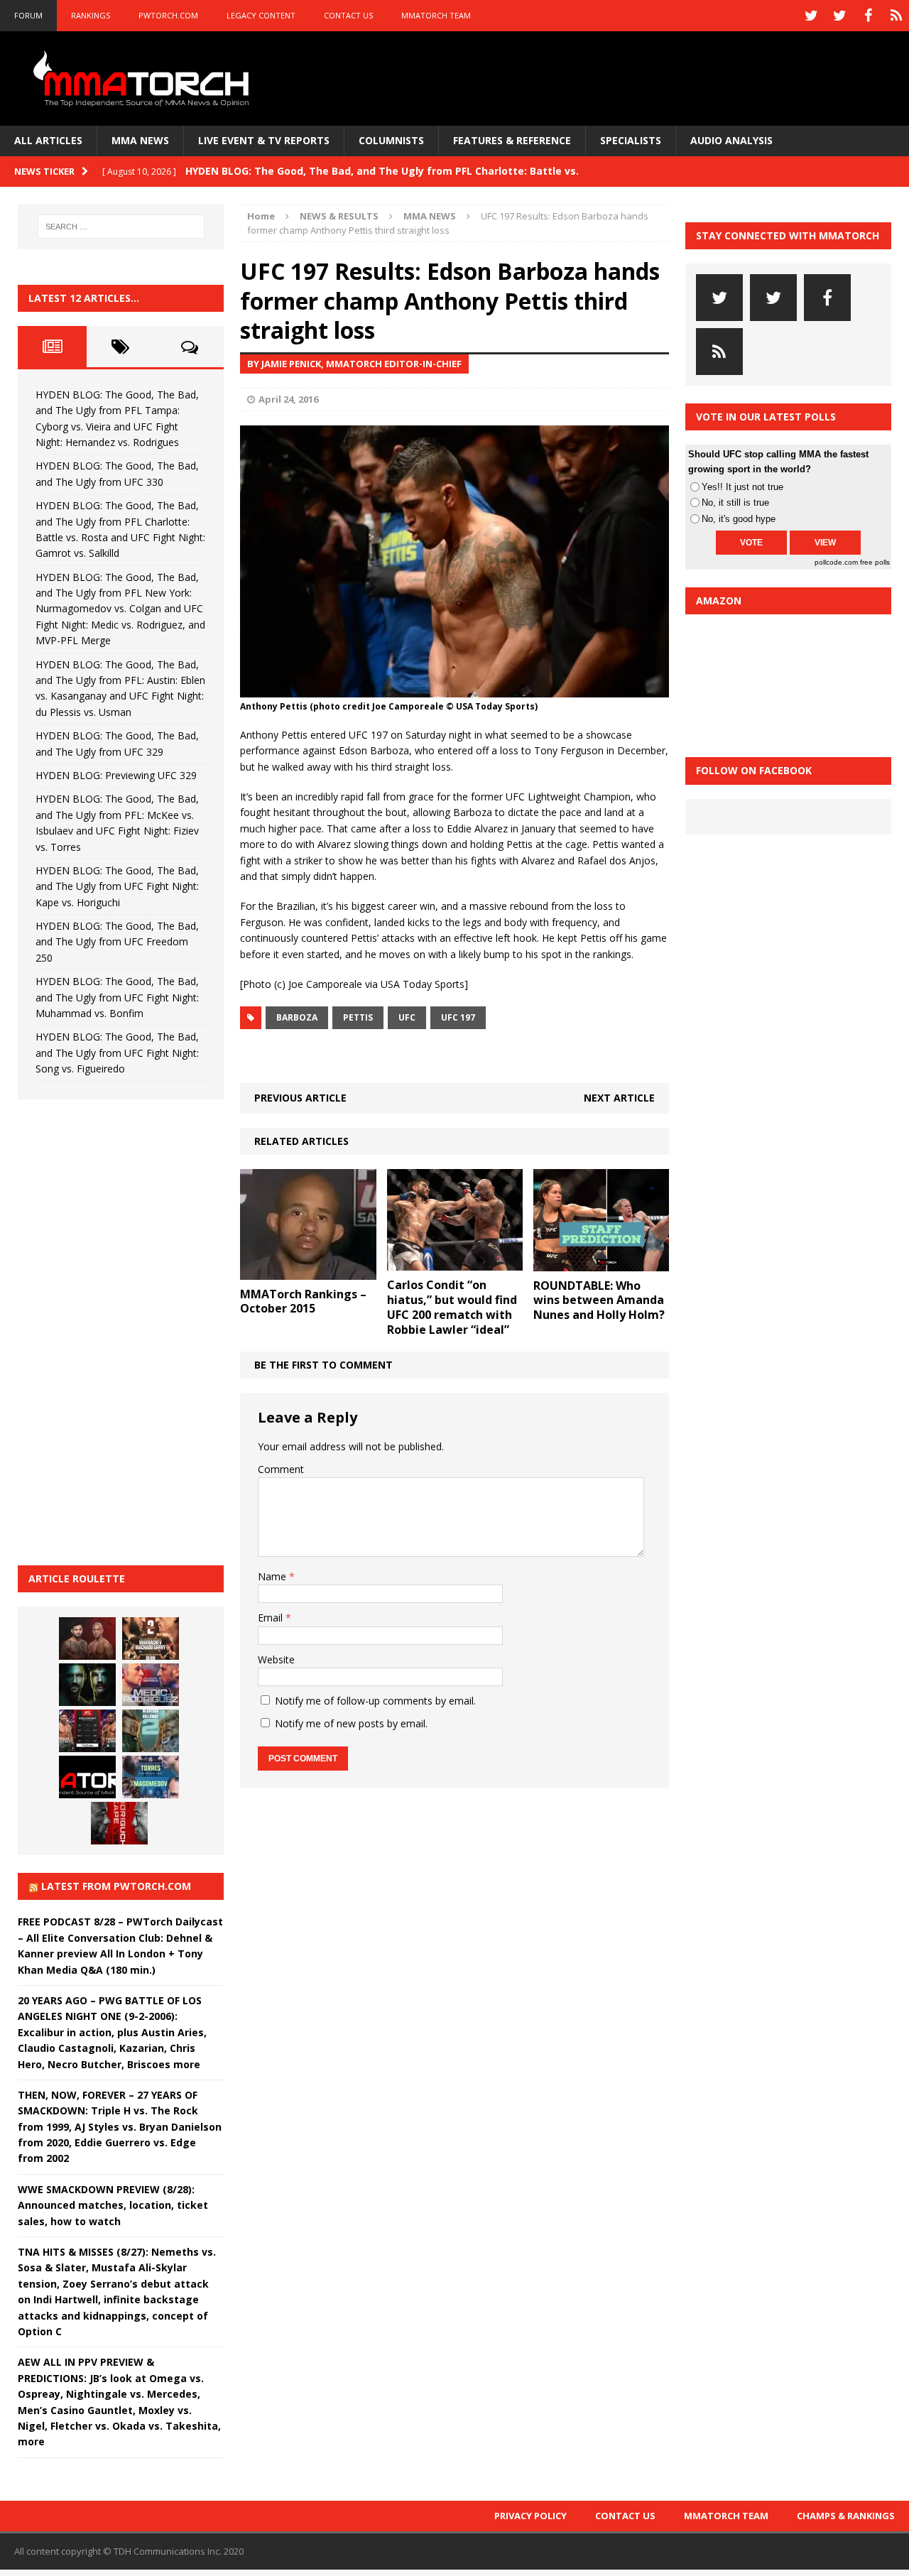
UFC (407, 1017)
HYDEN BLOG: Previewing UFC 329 (116, 775)
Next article (619, 1098)
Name (273, 1576)
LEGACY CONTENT (261, 15)
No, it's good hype (739, 519)
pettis (358, 1017)
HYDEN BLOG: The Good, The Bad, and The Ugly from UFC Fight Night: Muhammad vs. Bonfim (117, 997)
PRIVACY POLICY (530, 2516)
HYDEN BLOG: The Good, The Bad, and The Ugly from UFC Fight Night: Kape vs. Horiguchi (117, 886)
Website (276, 1659)
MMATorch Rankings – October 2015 (303, 1301)
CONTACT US (348, 15)
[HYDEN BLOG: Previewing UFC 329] (87, 1777)
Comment (281, 1469)
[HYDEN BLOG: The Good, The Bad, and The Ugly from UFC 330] (151, 1638)
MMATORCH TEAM (436, 15)
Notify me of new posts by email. (351, 1723)
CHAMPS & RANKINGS (846, 2516)
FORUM (28, 15)
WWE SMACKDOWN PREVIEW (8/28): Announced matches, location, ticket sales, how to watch (113, 2205)
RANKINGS (91, 15)
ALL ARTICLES (48, 140)
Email (272, 1618)
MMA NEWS (140, 140)
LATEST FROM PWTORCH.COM (116, 1886)
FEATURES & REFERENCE (512, 140)
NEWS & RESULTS (339, 216)
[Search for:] (121, 227)
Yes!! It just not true (742, 487)
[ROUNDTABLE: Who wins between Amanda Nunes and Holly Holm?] (601, 1262)
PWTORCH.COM (168, 15)
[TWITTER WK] (839, 16)
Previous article (300, 1098)
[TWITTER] (811, 16)
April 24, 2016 (288, 399)
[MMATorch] (144, 78)
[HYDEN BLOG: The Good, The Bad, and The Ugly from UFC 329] (151, 1731)
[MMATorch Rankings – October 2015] (308, 1271)
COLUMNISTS (391, 140)
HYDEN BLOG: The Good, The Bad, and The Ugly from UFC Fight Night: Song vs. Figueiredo (117, 1053)
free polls (875, 562)
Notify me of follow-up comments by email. (375, 1701)
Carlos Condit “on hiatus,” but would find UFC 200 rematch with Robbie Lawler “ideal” (452, 1307)
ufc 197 (458, 1017)
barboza (297, 1017)
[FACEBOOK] (868, 16)
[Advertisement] (124, 1330)
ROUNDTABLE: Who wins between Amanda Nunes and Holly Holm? (599, 1300)
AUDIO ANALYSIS (731, 140)
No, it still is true (735, 502)
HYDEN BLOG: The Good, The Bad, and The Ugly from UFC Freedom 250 (117, 942)
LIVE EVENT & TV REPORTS (264, 140)
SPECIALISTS (631, 140)
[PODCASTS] (896, 16)
